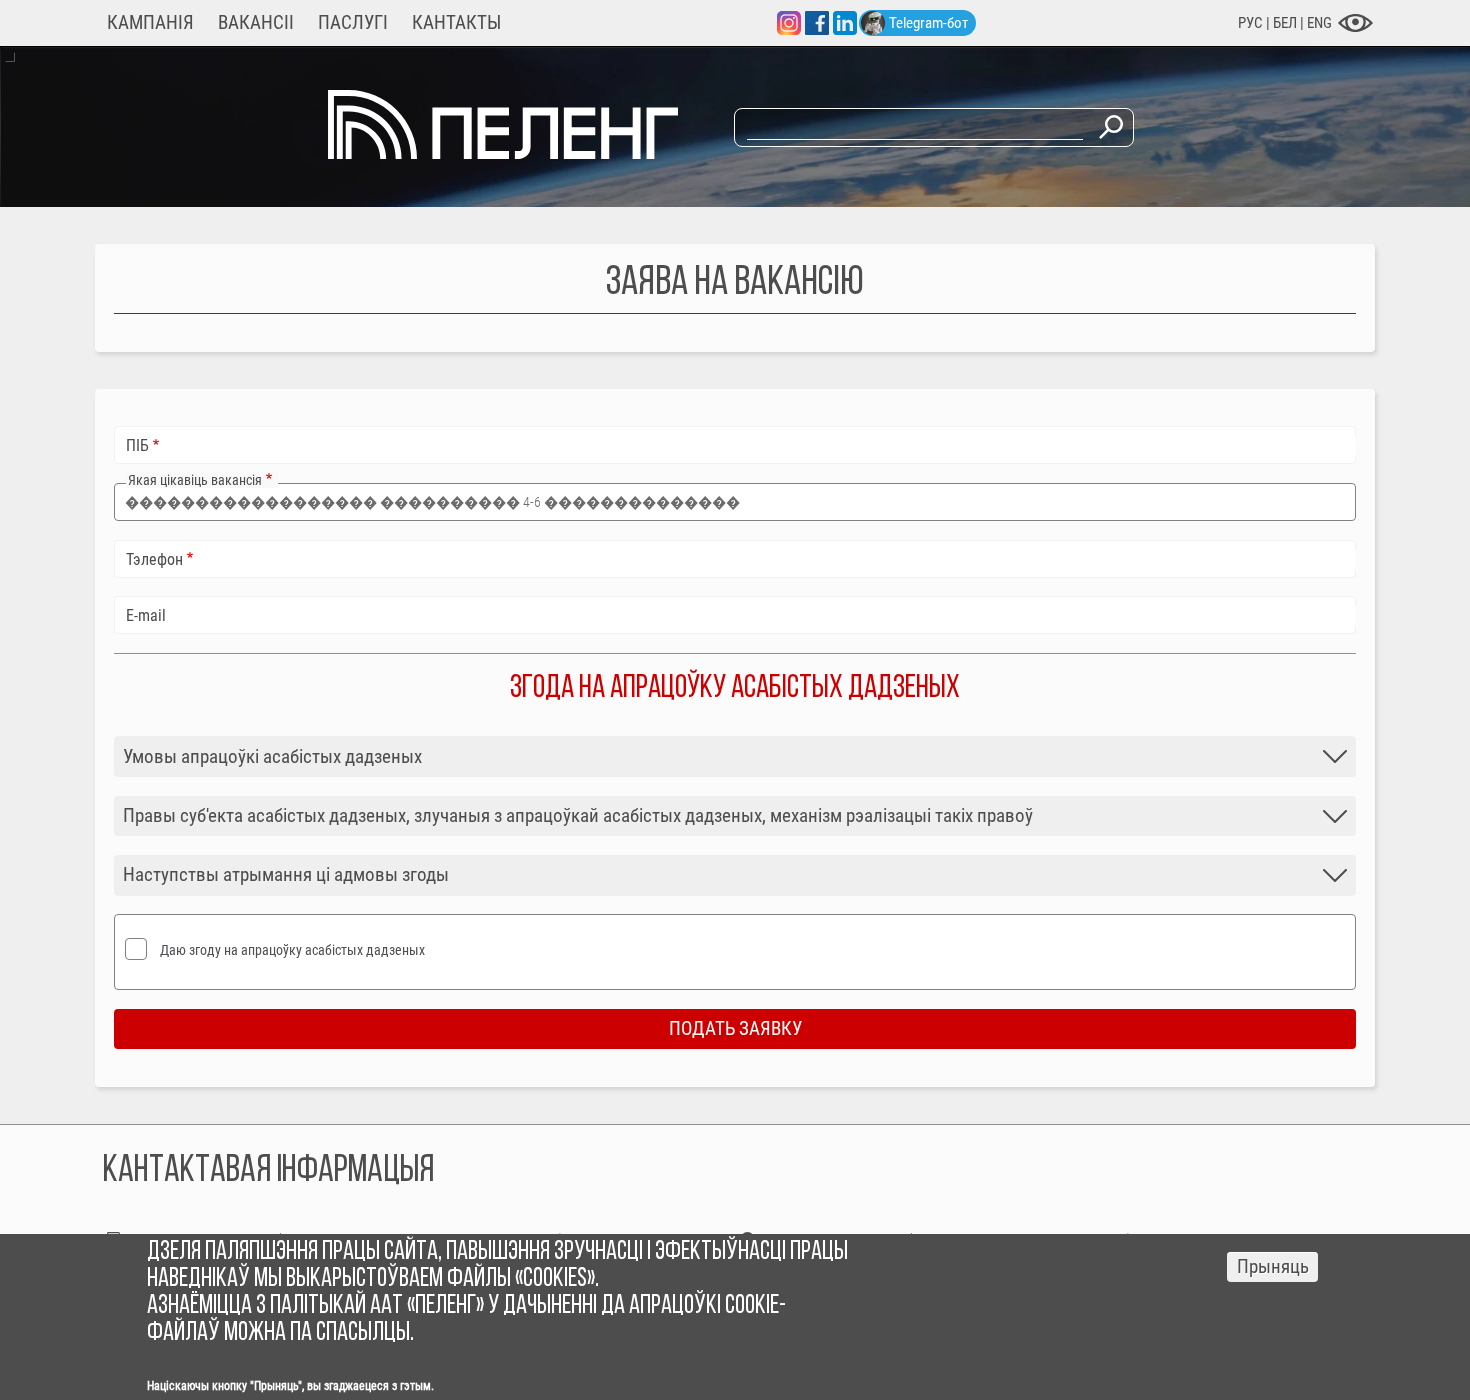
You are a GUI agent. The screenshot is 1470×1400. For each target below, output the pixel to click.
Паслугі (353, 23)
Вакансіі (256, 23)
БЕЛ (1286, 23)
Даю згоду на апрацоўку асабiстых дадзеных (292, 950)
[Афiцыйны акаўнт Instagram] (789, 23)
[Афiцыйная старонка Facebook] (817, 23)
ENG (1319, 23)
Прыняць (1273, 1267)
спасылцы (363, 1333)
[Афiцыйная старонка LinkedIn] (845, 23)
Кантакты (456, 23)
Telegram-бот (928, 23)
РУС (1250, 23)
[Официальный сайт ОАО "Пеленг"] (503, 153)
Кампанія (150, 23)
